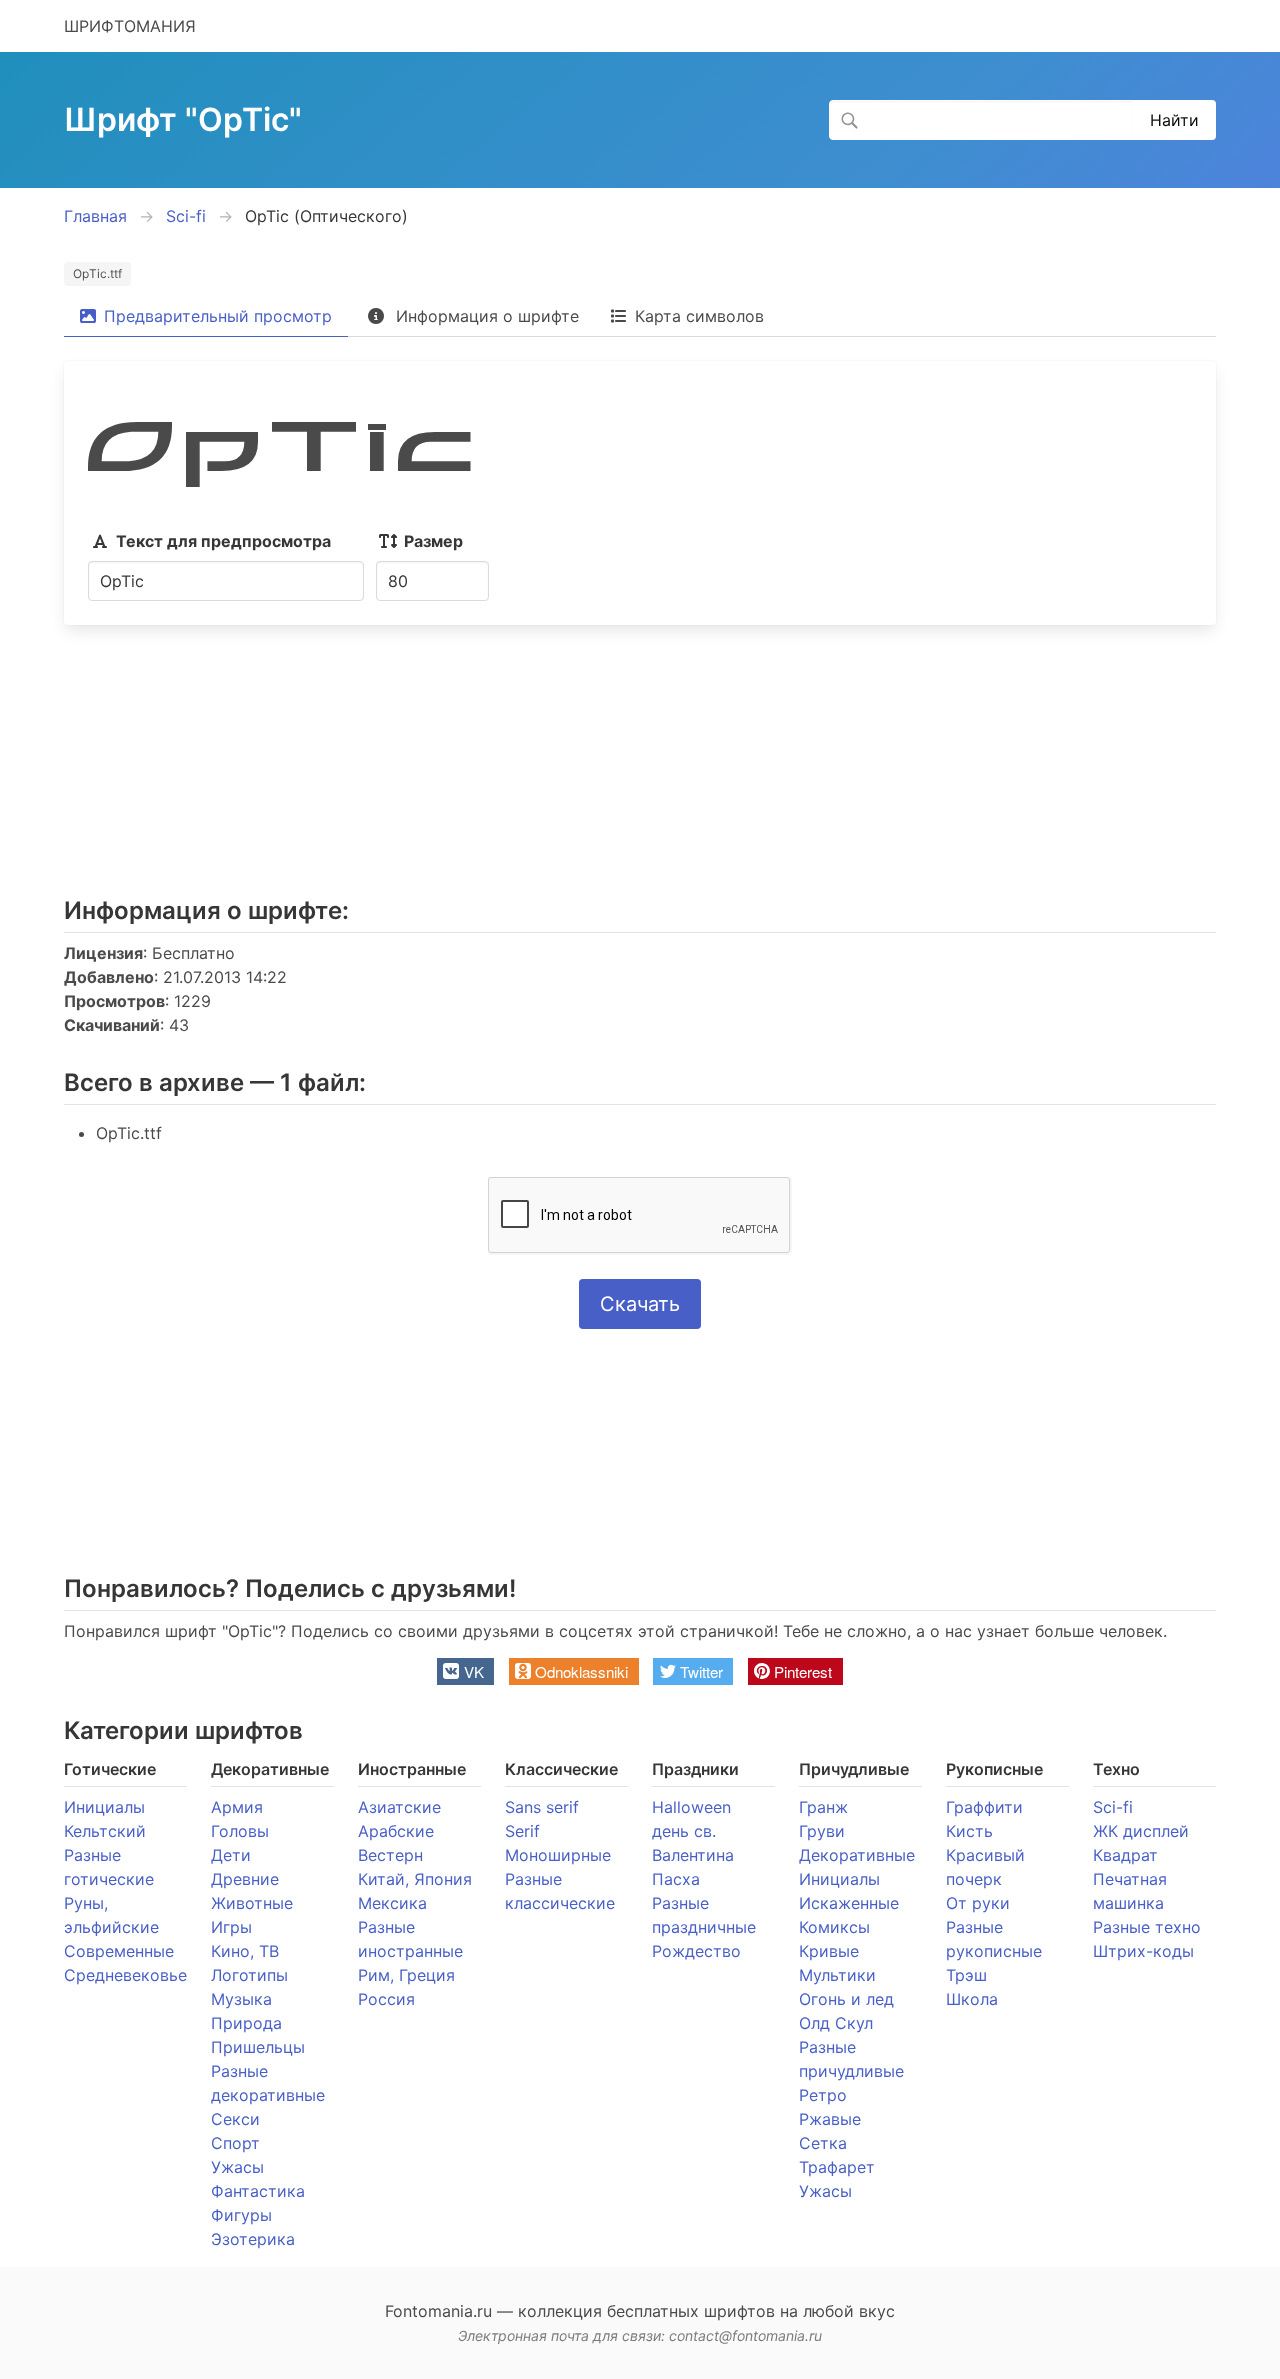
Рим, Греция (406, 1975)
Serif (522, 1831)
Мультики (837, 1975)
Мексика (392, 1903)
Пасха (676, 1879)
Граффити (984, 1807)
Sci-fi (1113, 1807)
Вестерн (390, 1855)
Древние (245, 1879)
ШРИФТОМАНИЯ (130, 26)
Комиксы (834, 1927)
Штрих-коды (1143, 1951)
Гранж (823, 1807)
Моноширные (558, 1855)
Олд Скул (836, 2023)
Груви (822, 1831)
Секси (235, 2119)
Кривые (829, 1951)
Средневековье (125, 1975)
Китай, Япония (415, 1879)
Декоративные (857, 1855)
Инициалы (104, 1807)
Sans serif (542, 1807)
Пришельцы (258, 2047)
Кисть (969, 1831)
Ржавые (830, 2119)
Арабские (396, 1831)
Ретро (823, 2095)
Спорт (235, 2143)
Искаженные (849, 1903)
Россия (386, 1999)
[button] (465, 1671)
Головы (240, 1831)
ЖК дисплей (1141, 1831)
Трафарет (837, 2167)
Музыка (241, 1999)
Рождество (696, 1951)
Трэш (966, 1975)
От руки (978, 1903)
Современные (119, 1951)
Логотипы (249, 1975)
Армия (237, 1807)
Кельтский (105, 1831)
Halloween (691, 1807)
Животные (252, 1903)
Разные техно (1147, 1927)
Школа (972, 1999)
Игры (231, 1927)
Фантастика (258, 2191)
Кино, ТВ (245, 1951)
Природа (246, 2023)
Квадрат (1125, 1855)
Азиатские (399, 1807)
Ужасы (237, 2167)
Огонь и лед (846, 1999)
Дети (231, 1855)
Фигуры (241, 2215)
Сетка (823, 2143)
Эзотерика (253, 2239)
